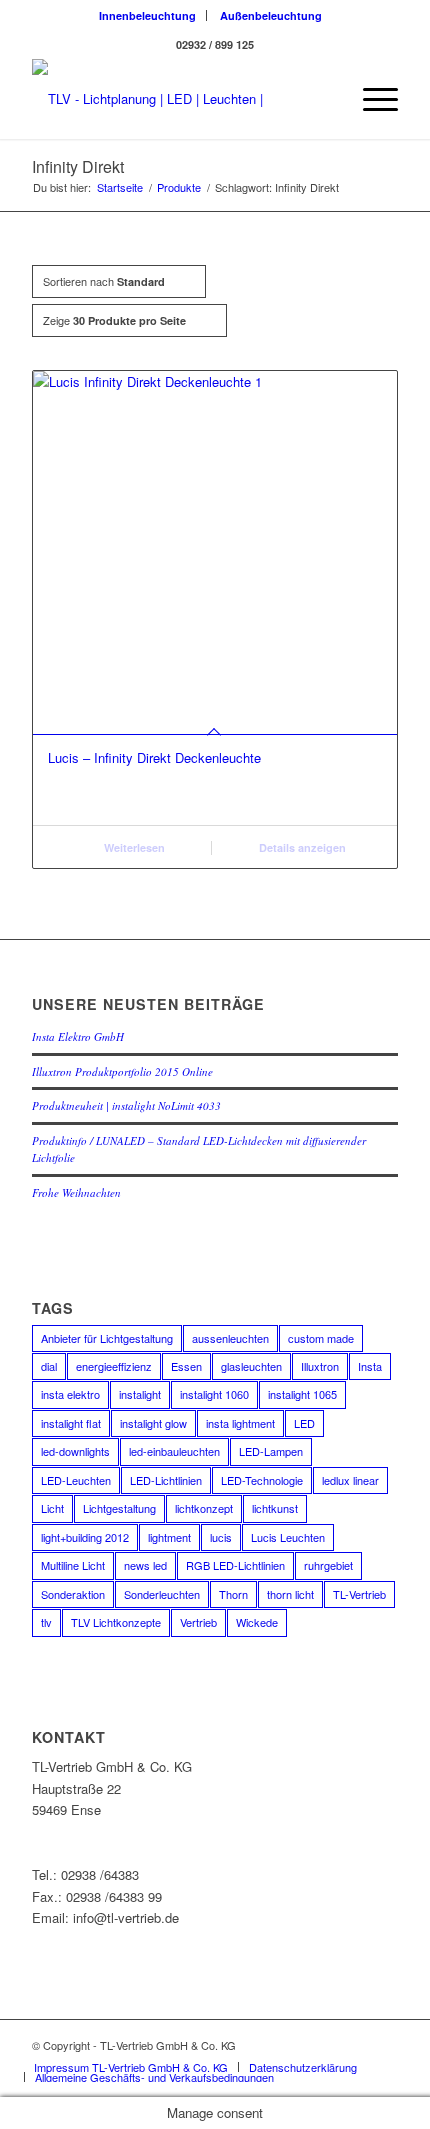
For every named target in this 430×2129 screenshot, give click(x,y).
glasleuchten (251, 1366)
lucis (221, 1537)
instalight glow (153, 1423)
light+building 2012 (85, 1537)
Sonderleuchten (162, 1594)
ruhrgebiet (328, 1565)
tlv (46, 1622)
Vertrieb (198, 1622)
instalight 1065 (302, 1394)
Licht (52, 1508)
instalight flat (71, 1423)
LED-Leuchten (76, 1480)
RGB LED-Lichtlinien (235, 1565)
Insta (370, 1366)
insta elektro (70, 1394)
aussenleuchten (230, 1338)
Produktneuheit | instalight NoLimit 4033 (126, 1105)
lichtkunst (275, 1508)
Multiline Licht (73, 1565)
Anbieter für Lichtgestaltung (107, 1338)
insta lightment (240, 1423)
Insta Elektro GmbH (78, 1036)
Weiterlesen (133, 847)
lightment (169, 1537)
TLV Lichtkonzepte (116, 1622)
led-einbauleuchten (174, 1451)
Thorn (233, 1594)
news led (145, 1565)
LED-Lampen (271, 1451)
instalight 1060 (214, 1394)
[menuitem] (148, 15)
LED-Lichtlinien (166, 1480)
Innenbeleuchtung (147, 15)
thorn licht (290, 1594)
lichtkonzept (204, 1508)
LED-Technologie (262, 1480)
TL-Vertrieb (359, 1594)
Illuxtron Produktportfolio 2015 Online (122, 1071)
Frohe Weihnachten (76, 1192)
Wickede (257, 1622)
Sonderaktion (73, 1594)
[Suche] (323, 99)
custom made (321, 1338)
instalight (140, 1394)
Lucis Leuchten (288, 1537)
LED (304, 1423)
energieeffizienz (114, 1366)
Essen (186, 1366)
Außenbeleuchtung (271, 15)
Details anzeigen (301, 847)
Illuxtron (320, 1366)
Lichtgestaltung (119, 1508)
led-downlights (75, 1451)
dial (49, 1366)
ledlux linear (350, 1480)
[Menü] (370, 99)
